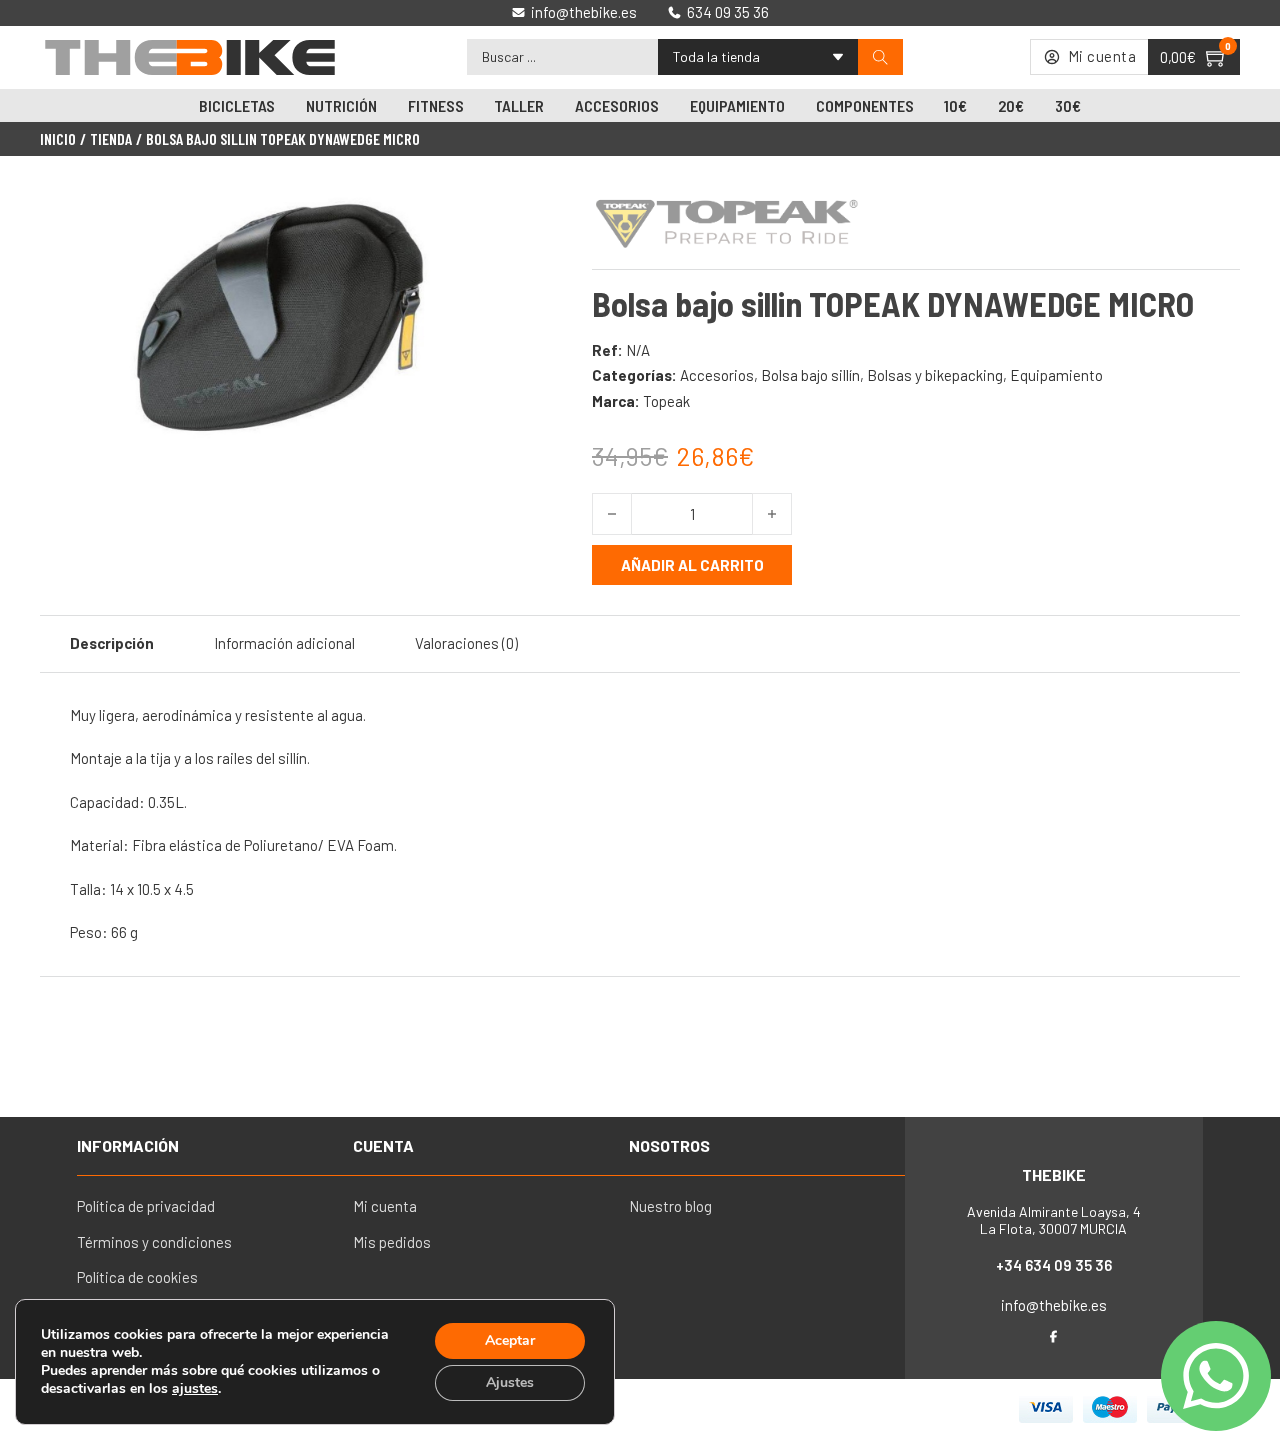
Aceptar (510, 1340)
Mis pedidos (392, 1242)
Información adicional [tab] (284, 643)
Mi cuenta (385, 1206)
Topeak (666, 401)
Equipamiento (737, 105)
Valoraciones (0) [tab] (466, 643)
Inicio (58, 139)
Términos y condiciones (154, 1242)
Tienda (111, 139)
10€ (955, 105)
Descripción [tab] (112, 643)
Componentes (865, 105)
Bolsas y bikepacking (935, 375)
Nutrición (341, 105)
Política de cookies (137, 1277)
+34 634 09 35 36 (1054, 1265)
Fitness (436, 105)
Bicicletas (237, 105)
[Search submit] (880, 57)
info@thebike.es (1054, 1305)
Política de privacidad (146, 1206)
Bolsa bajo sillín (810, 375)
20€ (1011, 105)
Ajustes (510, 1382)
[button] (493, 213)
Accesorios (617, 105)
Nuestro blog (670, 1206)
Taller (519, 105)
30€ (1068, 105)
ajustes (195, 1389)
